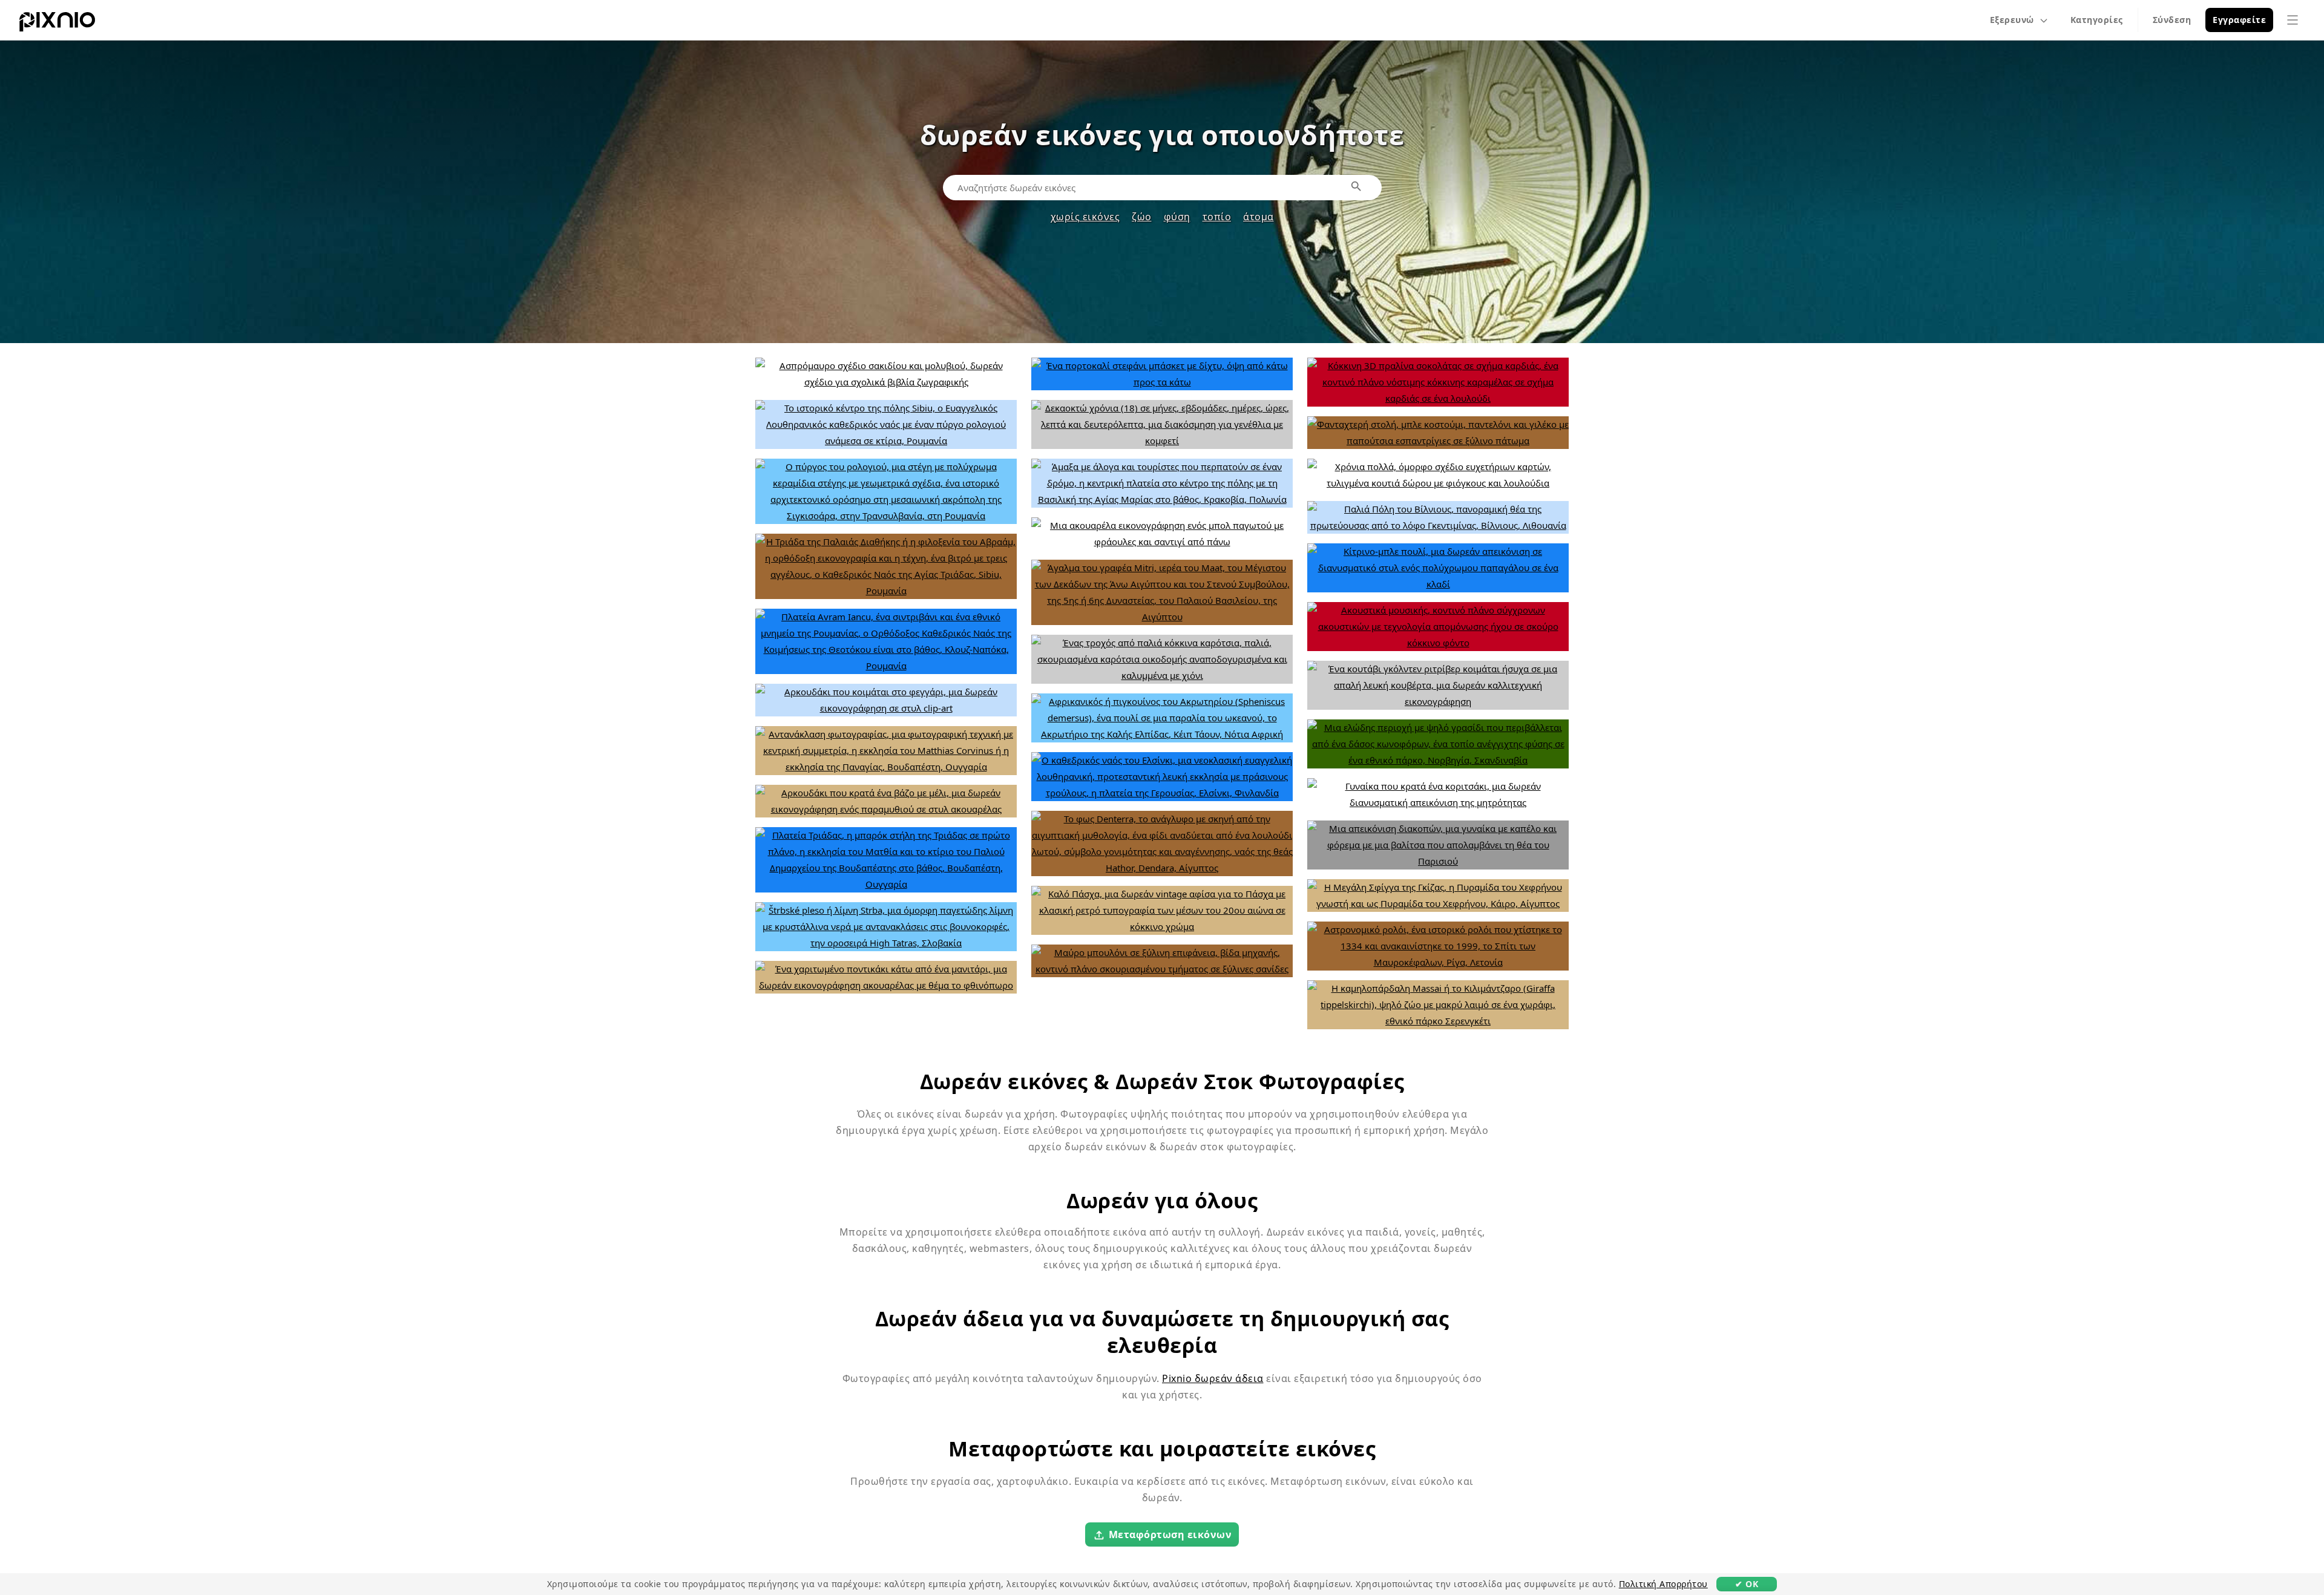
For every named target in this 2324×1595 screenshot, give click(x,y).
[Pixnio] (57, 24)
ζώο (1142, 217)
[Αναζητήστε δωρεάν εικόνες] (1357, 187)
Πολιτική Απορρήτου (1663, 1584)
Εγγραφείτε (2239, 20)
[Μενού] (2293, 20)
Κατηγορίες (2097, 20)
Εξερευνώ (2012, 20)
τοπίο (1217, 217)
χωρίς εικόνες (1085, 217)
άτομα (1259, 217)
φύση (1177, 217)
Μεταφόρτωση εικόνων (1170, 1534)
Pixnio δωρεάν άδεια (1213, 1378)
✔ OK (1747, 1584)
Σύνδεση (2172, 20)
